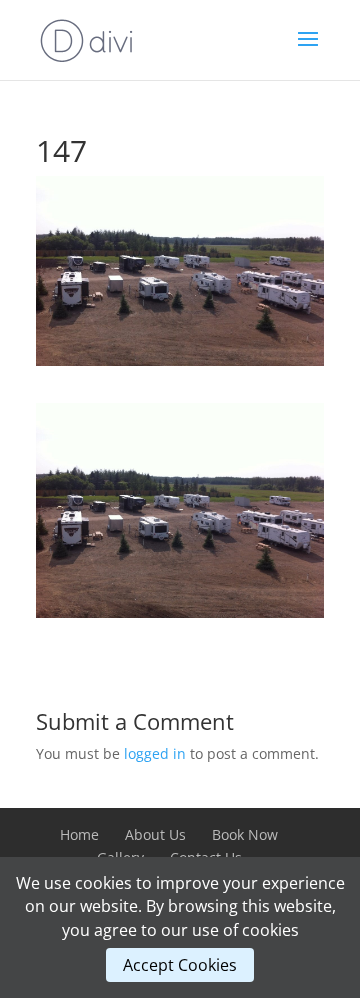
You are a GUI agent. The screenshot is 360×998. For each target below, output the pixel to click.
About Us (155, 834)
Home (79, 834)
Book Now (245, 834)
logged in (155, 753)
